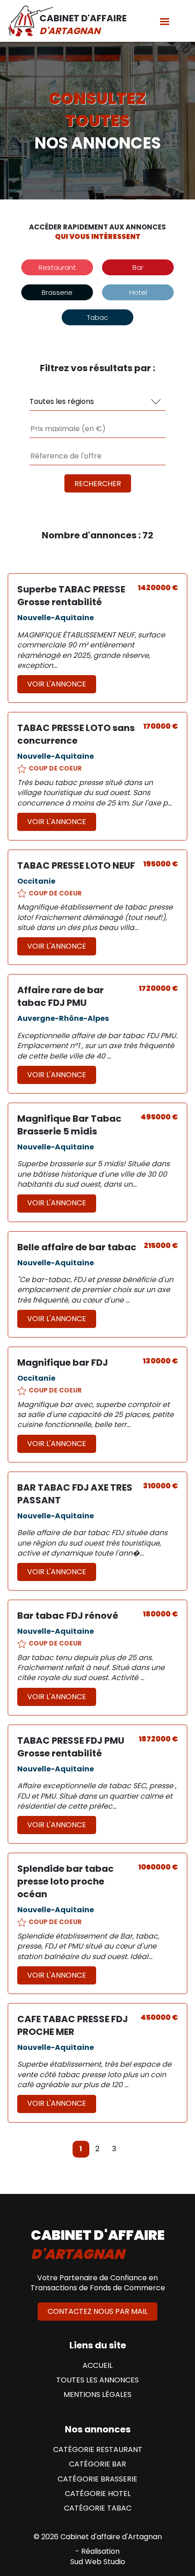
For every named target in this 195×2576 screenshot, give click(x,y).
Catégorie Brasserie (97, 2479)
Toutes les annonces (97, 2380)
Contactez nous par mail (97, 2311)
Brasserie (57, 292)
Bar (138, 267)
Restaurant (57, 267)
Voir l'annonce (57, 684)
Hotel (138, 292)
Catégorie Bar (97, 2464)
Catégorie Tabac (98, 2508)
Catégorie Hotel (98, 2494)
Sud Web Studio (98, 2562)
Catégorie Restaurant (98, 2450)
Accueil (97, 2366)
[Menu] (165, 21)
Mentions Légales (97, 2395)
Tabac (97, 317)
